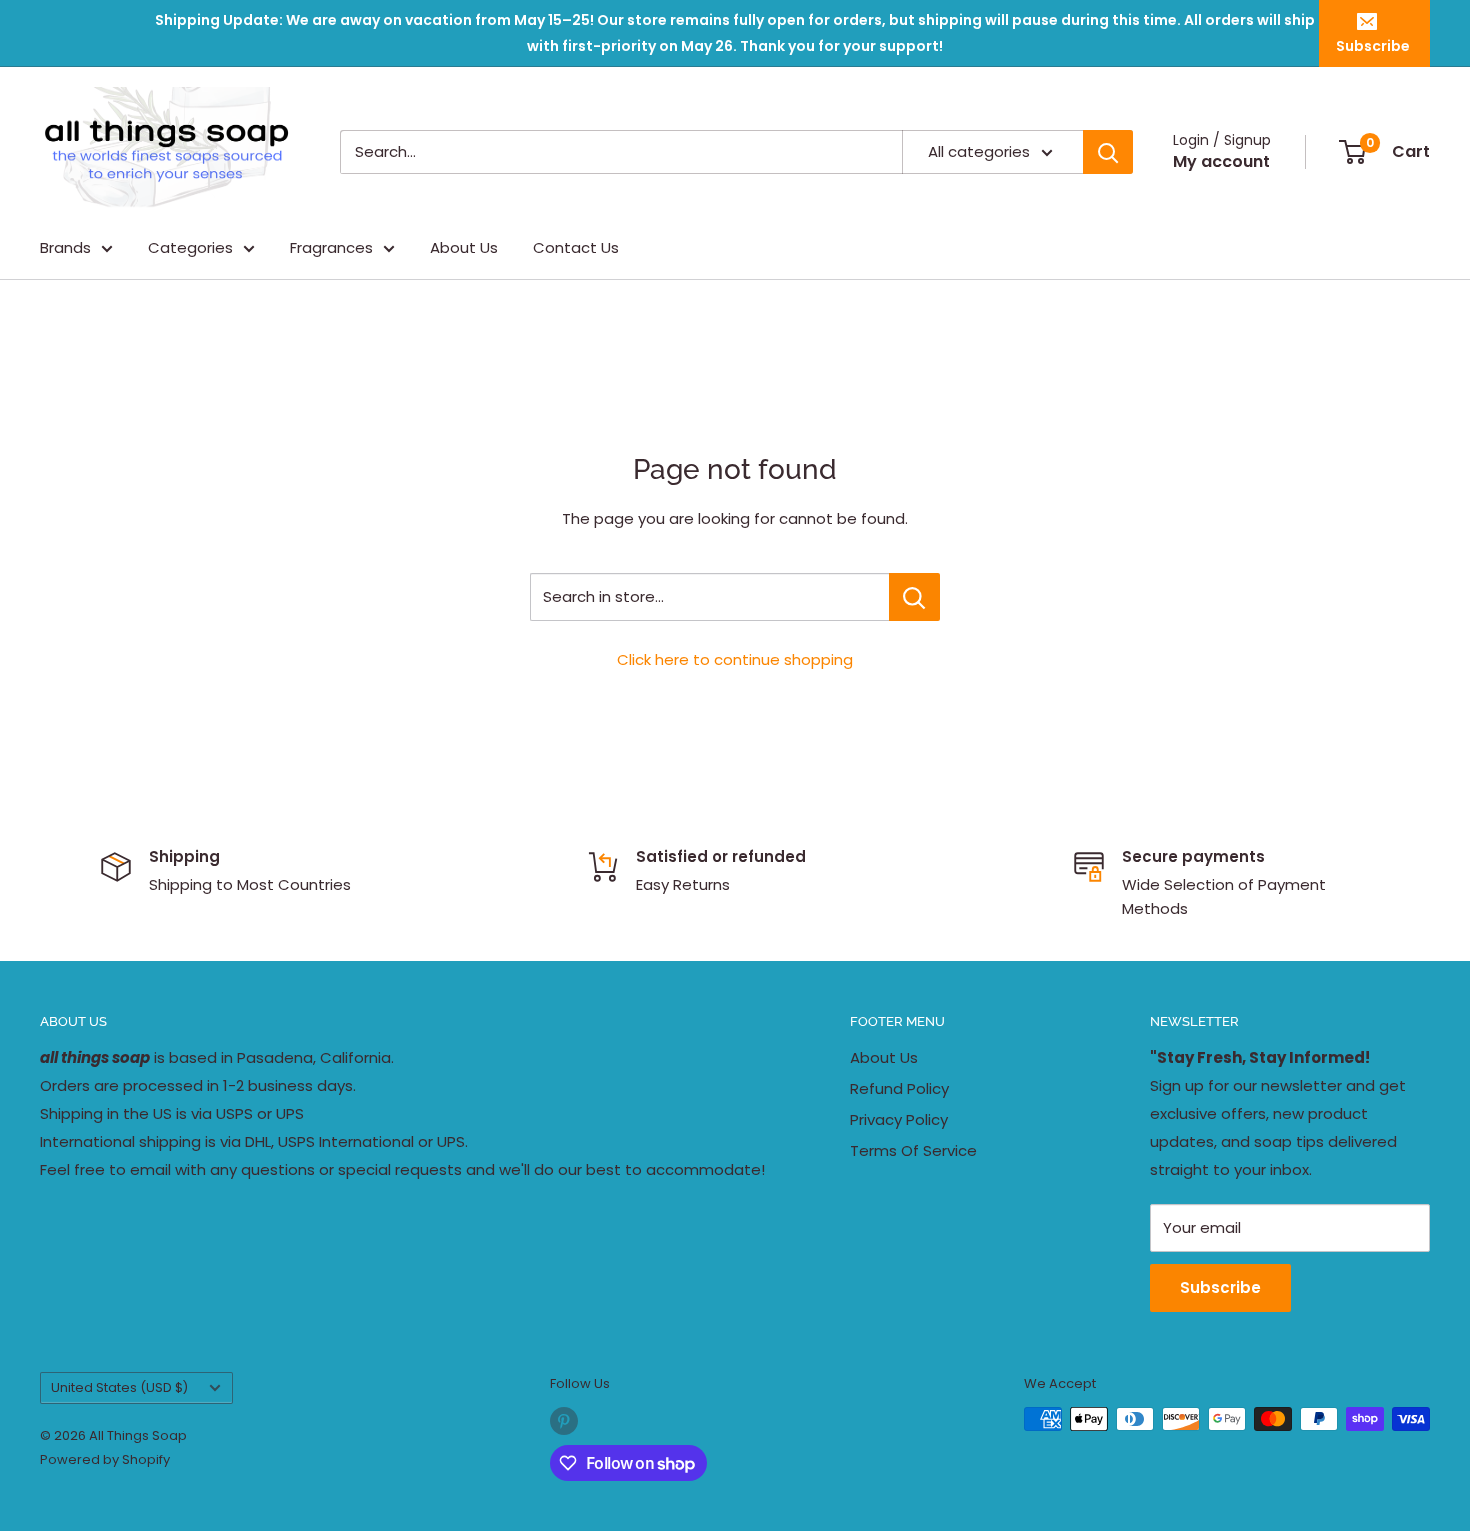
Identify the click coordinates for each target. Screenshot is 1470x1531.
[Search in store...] (914, 597)
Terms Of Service (913, 1150)
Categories (190, 247)
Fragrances (331, 247)
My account (1221, 161)
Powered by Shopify (105, 1459)
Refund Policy (899, 1088)
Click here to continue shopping (735, 659)
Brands (65, 247)
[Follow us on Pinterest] (564, 1421)
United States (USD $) (119, 1387)
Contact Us (576, 247)
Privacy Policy (899, 1119)
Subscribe (1373, 46)
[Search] (1108, 152)
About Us (464, 247)
